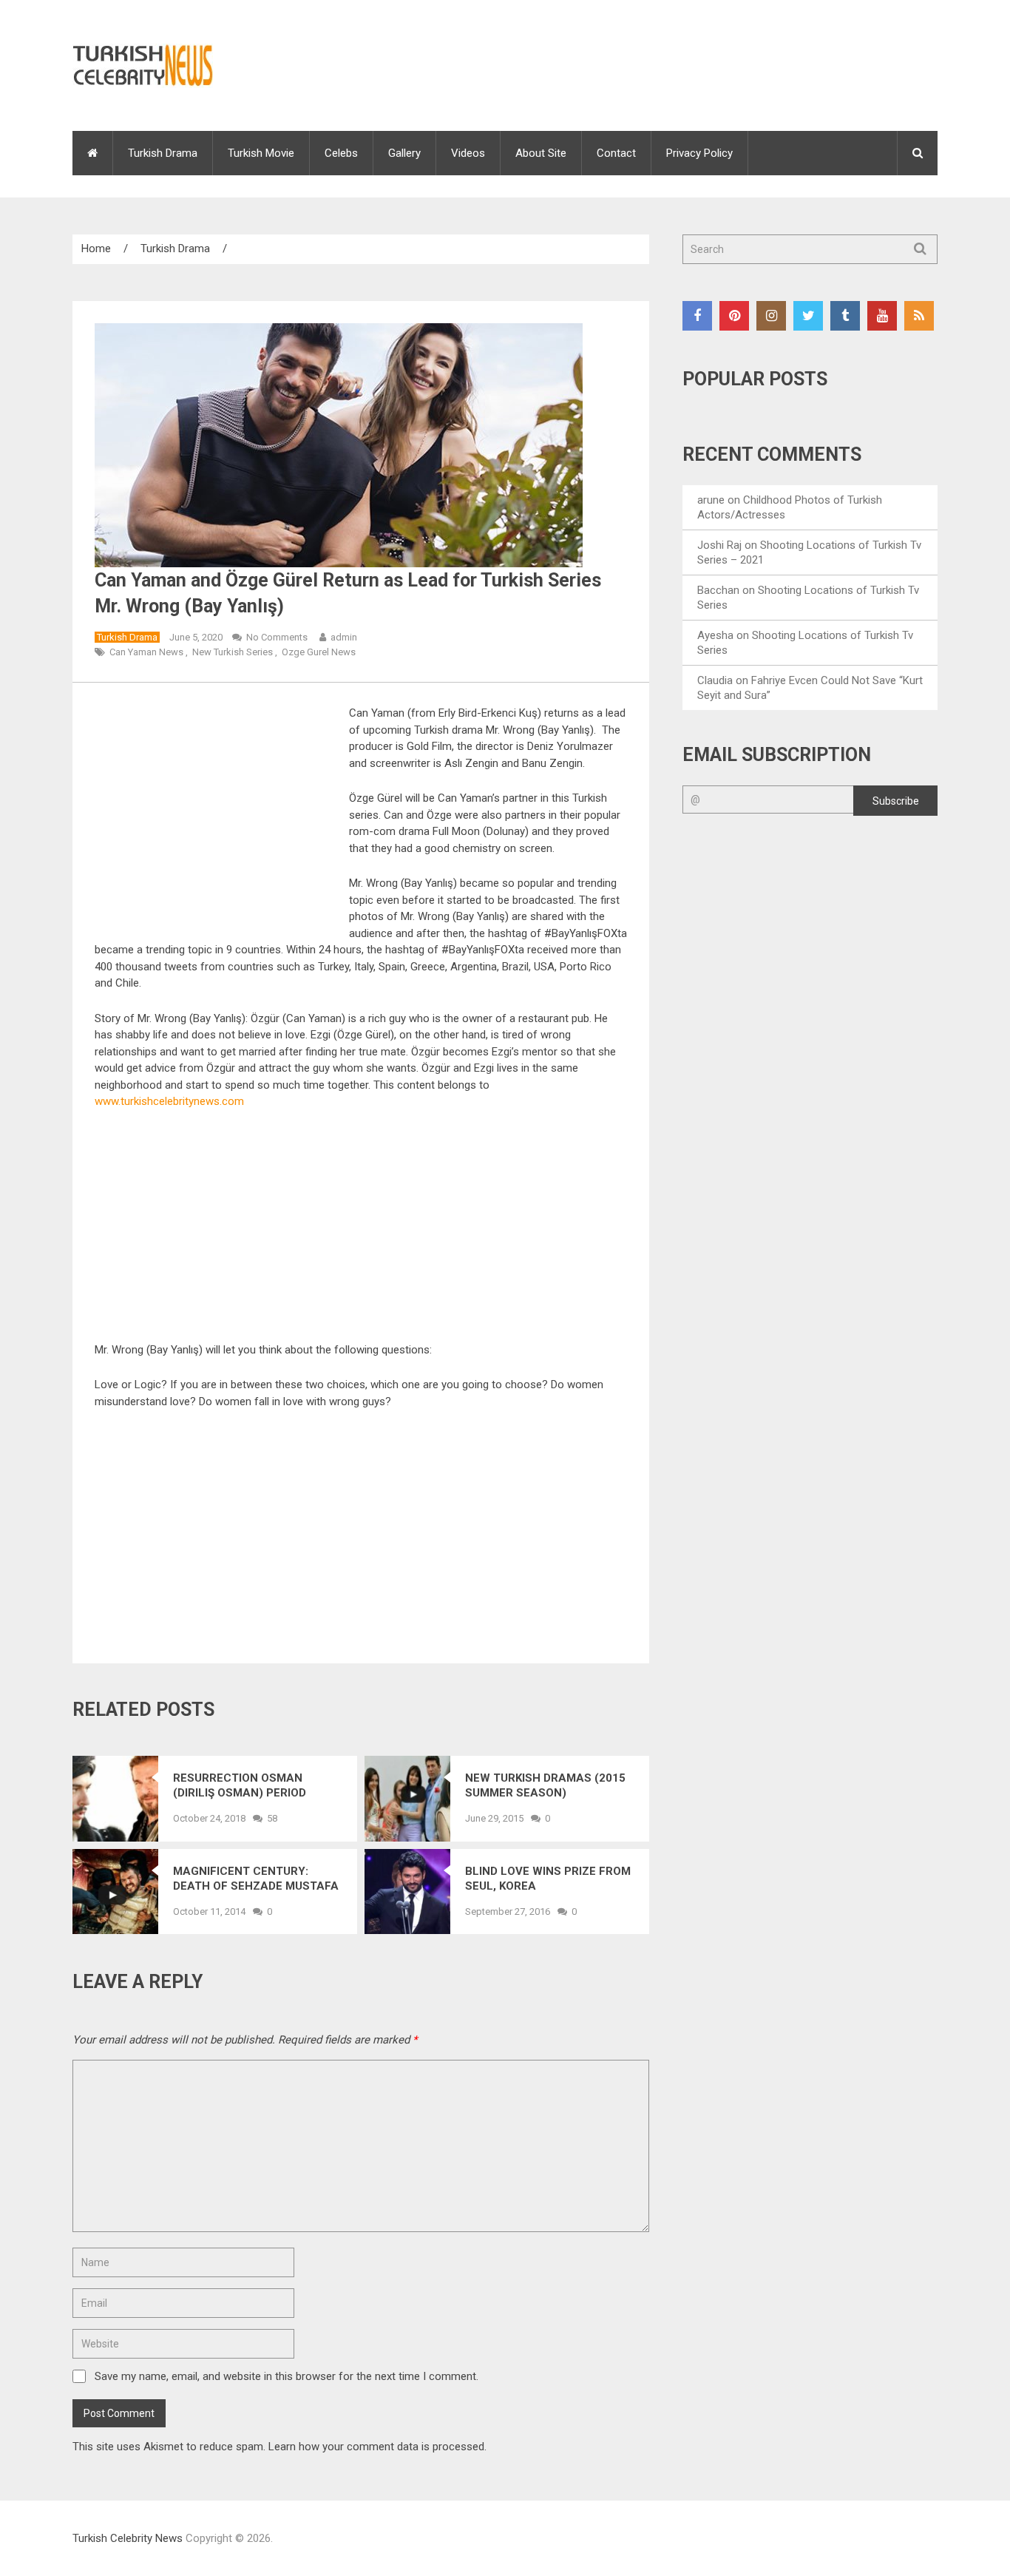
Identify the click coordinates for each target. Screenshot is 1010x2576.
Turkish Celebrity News (128, 2538)
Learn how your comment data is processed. (377, 2447)
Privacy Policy (699, 153)
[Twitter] (808, 316)
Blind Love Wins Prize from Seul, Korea (548, 1879)
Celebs (341, 153)
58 (272, 1818)
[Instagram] (771, 316)
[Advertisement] (219, 814)
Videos (468, 153)
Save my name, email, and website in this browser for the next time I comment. (287, 2376)
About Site (541, 153)
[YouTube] (882, 316)
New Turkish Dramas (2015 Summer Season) (545, 1785)
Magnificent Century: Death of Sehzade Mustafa (256, 1879)
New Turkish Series (233, 652)
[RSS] (919, 316)
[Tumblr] (845, 316)
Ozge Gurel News (319, 652)
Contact (616, 153)
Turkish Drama (163, 153)
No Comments (277, 637)
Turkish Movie (261, 153)
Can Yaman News (146, 652)
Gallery (404, 153)
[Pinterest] (734, 316)
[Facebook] (697, 316)
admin (344, 637)
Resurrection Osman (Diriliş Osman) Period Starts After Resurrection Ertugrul (246, 1786)
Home (96, 249)
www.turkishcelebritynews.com (169, 1101)
